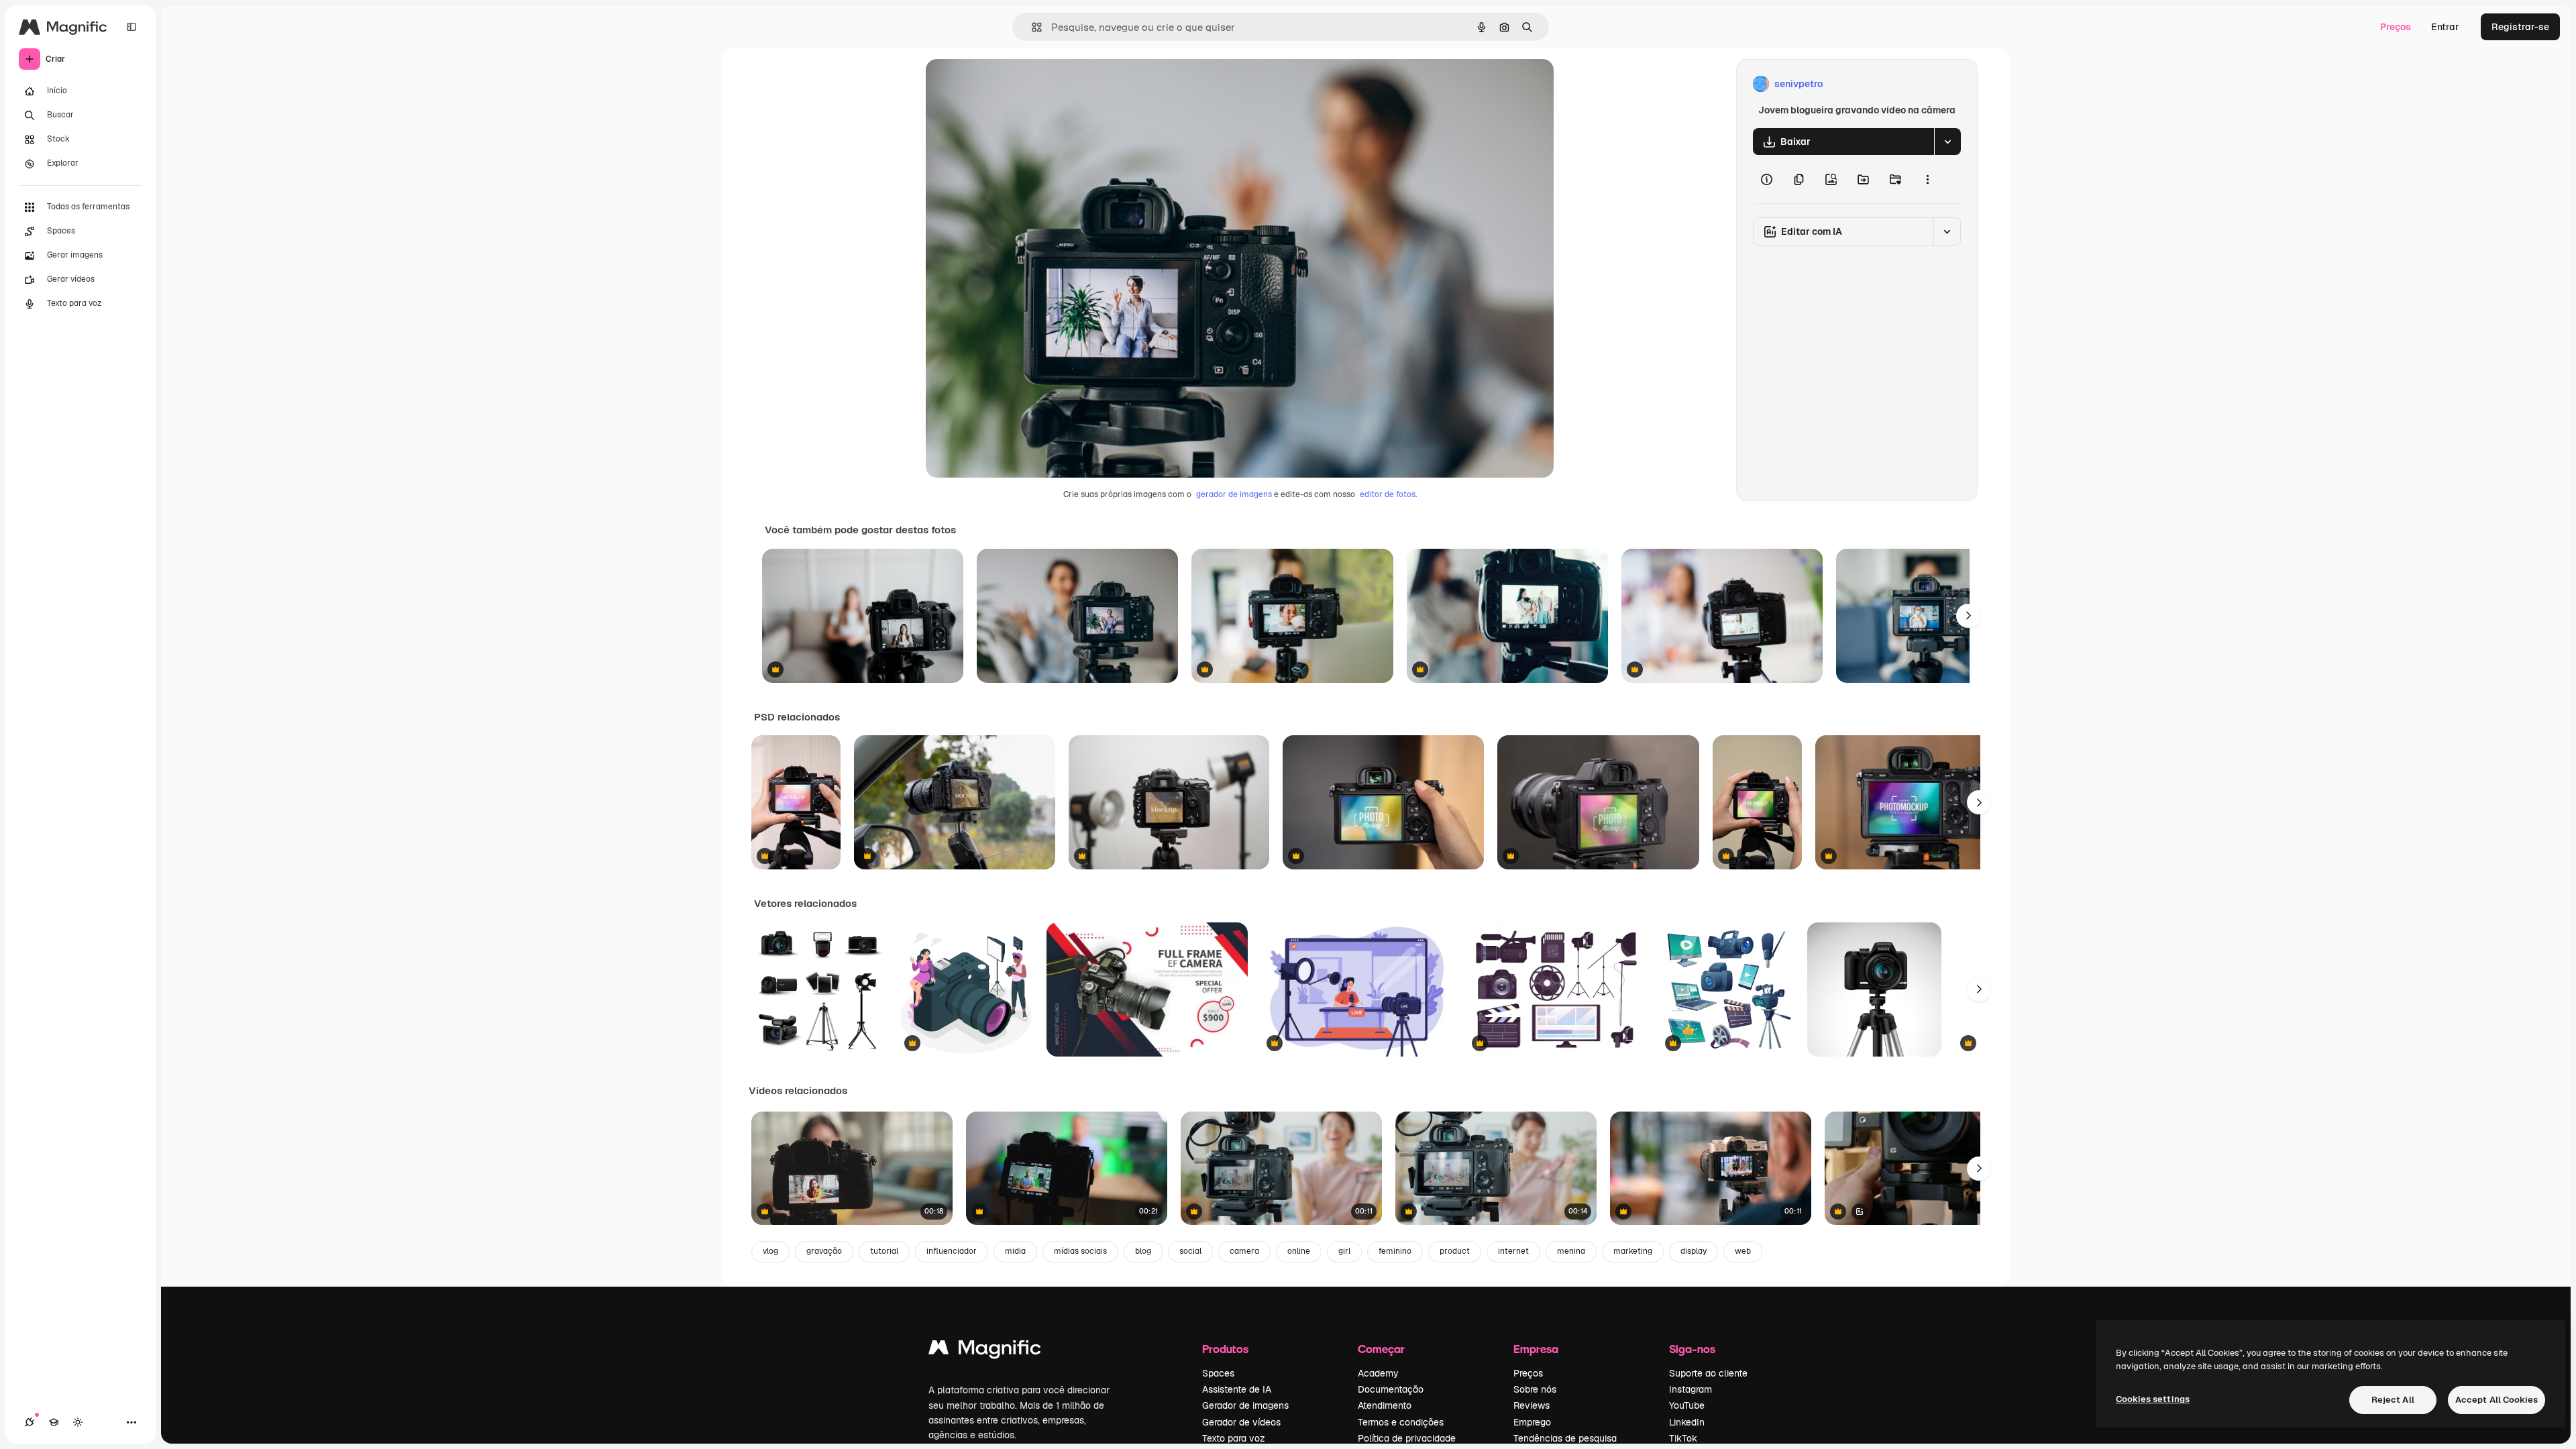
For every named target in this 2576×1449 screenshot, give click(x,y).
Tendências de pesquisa (1565, 1438)
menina (1571, 1251)
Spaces (1218, 1373)
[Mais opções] (1927, 179)
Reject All (2393, 1400)
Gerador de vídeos (1241, 1422)
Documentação (1391, 1389)
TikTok (1683, 1438)
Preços (2396, 27)
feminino (1395, 1251)
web (1743, 1251)
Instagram (1690, 1389)
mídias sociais (1080, 1251)
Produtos (1225, 1349)
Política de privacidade (1407, 1438)
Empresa (1536, 1349)
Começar (1381, 1349)
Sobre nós (1535, 1389)
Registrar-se (2520, 27)
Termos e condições (1401, 1422)
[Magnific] (985, 1351)
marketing (1633, 1251)
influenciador (952, 1251)
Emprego (1532, 1422)
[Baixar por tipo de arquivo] (1947, 142)
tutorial (884, 1251)
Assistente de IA (1237, 1389)
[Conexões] (30, 1422)
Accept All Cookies (2497, 1400)
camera (1244, 1251)
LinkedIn (1687, 1422)
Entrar (2445, 27)
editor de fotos (1388, 494)
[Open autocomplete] (1031, 27)
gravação (824, 1251)
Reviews (1532, 1405)
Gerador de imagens (1245, 1405)
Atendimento (1385, 1405)
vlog (770, 1251)
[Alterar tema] (78, 1422)
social (1190, 1251)
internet (1513, 1251)
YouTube (1687, 1405)
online (1299, 1251)
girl (1344, 1251)
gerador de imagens (1234, 494)
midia (1015, 1251)
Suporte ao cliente (1708, 1373)
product (1455, 1251)
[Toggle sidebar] (131, 27)
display (1694, 1251)
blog (1143, 1251)
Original (1012, 84)
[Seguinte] (1968, 616)
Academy (1378, 1373)
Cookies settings (2153, 1399)
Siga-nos (1692, 1349)
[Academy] (54, 1422)
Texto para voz (1234, 1438)
